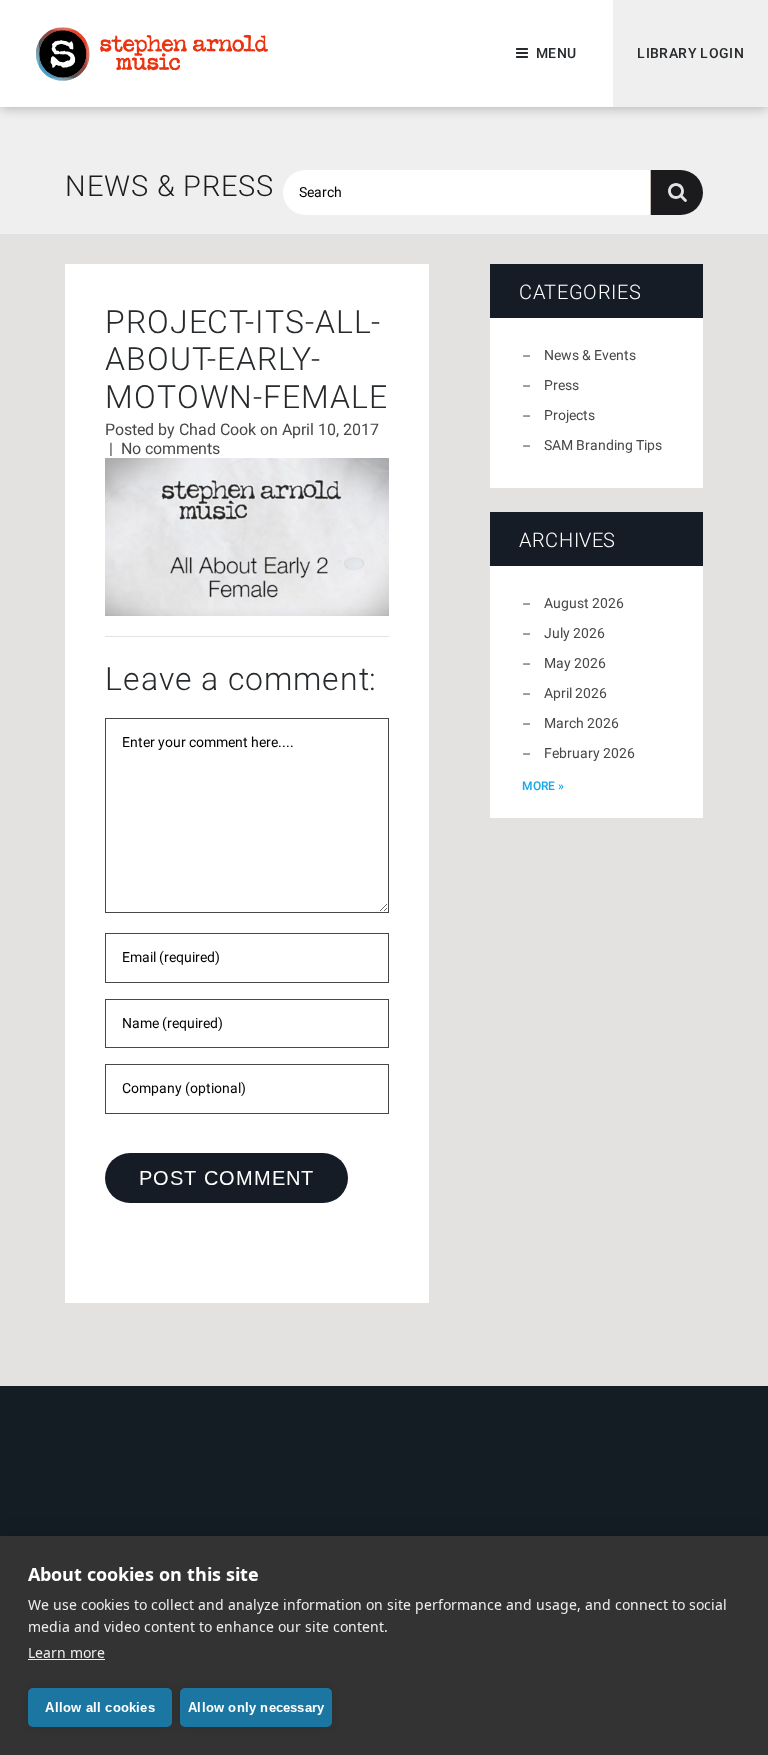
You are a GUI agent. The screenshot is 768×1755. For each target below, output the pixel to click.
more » (543, 786)
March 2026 (581, 723)
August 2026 (584, 603)
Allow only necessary (256, 1707)
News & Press (169, 186)
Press (561, 385)
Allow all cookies (99, 1707)
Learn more (66, 1652)
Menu (556, 53)
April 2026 (575, 693)
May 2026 (575, 663)
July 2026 (574, 633)
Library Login (690, 53)
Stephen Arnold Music (152, 54)
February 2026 (589, 753)
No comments (170, 448)
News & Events (590, 355)
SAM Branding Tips (603, 445)
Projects (569, 415)
